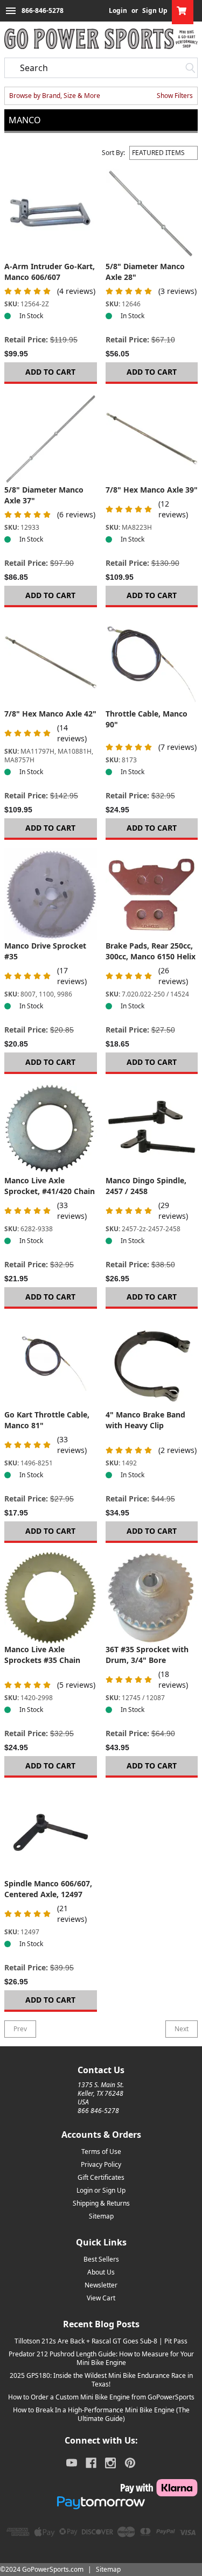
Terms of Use (101, 2152)
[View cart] (183, 11)
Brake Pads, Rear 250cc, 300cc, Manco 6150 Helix (151, 951)
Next (182, 2029)
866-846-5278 (43, 10)
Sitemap (101, 2216)
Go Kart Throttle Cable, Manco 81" (47, 1420)
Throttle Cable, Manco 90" (147, 719)
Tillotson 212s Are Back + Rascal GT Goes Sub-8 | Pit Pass (101, 2341)
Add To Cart (50, 372)
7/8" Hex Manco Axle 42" (50, 714)
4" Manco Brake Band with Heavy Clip (145, 1420)
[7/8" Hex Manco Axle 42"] (51, 662)
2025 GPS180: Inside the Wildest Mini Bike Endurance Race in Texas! (101, 2380)
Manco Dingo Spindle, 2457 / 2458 (146, 1186)
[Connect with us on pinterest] (130, 2463)
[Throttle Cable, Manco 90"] (152, 662)
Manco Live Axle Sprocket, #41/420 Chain (50, 1186)
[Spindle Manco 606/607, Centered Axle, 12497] (51, 1833)
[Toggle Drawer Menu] (11, 11)
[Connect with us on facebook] (91, 2463)
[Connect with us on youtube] (72, 2463)
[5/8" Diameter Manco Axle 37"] (51, 439)
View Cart (101, 2298)
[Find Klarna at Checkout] (101, 2488)
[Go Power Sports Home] (101, 39)
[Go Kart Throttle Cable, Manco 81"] (51, 1364)
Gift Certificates (101, 2177)
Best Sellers (101, 2259)
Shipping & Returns (101, 2203)
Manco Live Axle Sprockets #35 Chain (42, 1655)
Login (118, 11)
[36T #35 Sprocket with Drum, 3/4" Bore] (152, 1598)
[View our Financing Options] (101, 2503)
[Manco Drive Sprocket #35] (51, 895)
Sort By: (113, 153)
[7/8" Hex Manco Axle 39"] (152, 439)
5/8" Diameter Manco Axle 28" (145, 272)
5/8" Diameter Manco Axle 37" (44, 495)
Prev (20, 2029)
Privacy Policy (101, 2164)
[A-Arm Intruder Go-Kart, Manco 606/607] (51, 215)
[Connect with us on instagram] (110, 2463)
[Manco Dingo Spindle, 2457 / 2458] (152, 1129)
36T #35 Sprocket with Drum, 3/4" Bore (147, 1655)
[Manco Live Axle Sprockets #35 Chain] (51, 1598)
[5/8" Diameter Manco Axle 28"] (152, 215)
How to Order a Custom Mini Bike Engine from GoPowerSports (101, 2397)
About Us (101, 2272)
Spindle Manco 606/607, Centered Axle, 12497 (48, 1889)
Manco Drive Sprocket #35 (45, 951)
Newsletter (101, 2285)
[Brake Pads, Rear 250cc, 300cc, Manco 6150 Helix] (152, 895)
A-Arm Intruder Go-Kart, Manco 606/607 (50, 272)
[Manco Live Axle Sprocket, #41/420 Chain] (51, 1129)
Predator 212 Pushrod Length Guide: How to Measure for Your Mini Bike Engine (101, 2358)
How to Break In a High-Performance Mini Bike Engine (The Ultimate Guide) (101, 2414)
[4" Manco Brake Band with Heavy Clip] (152, 1364)
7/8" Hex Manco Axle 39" (152, 490)
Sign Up (155, 11)
